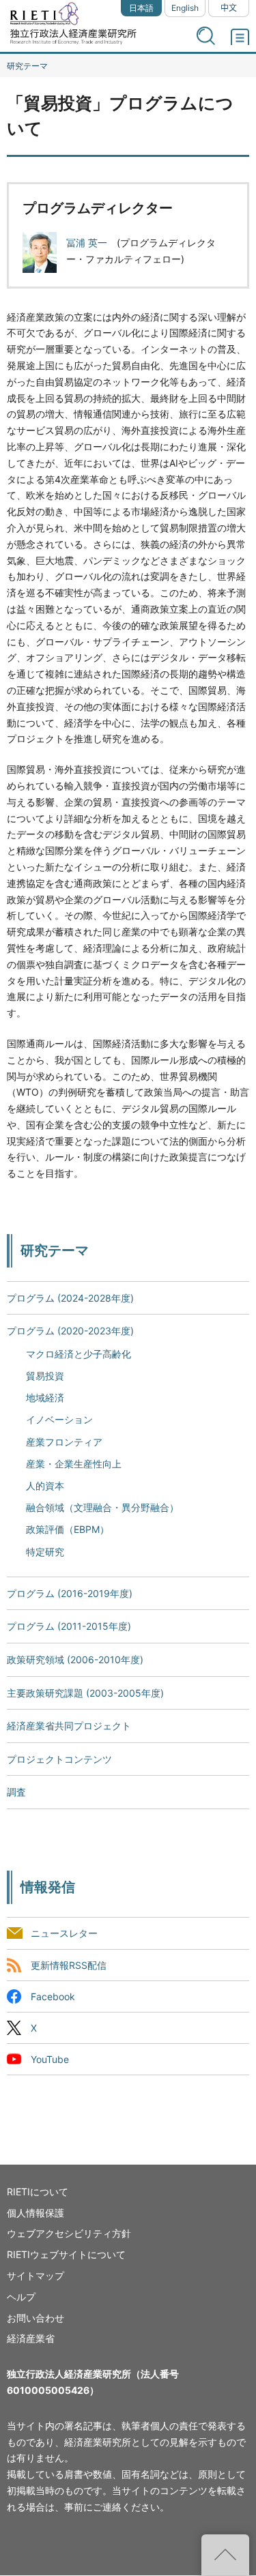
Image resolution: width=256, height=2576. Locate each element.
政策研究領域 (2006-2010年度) (75, 1659)
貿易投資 (45, 1376)
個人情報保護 (35, 2213)
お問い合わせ (35, 2318)
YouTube (50, 2059)
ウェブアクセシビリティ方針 (69, 2233)
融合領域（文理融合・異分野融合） (102, 1507)
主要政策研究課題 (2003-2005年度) (85, 1693)
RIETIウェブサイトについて (66, 2254)
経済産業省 (31, 2338)
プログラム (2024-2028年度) (70, 1298)
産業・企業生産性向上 (74, 1464)
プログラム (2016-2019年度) (70, 1593)
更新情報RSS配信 (69, 1965)
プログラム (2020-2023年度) (70, 1331)
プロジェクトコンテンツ (59, 1759)
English (185, 8)
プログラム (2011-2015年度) (69, 1626)
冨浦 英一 (87, 243)
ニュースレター (64, 1934)
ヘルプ (21, 2297)
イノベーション (59, 1419)
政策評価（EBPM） (68, 1529)
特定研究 (45, 1552)
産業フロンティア (64, 1442)
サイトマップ (35, 2275)
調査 (16, 1792)
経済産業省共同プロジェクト (69, 1726)
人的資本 (45, 1485)
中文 (229, 8)
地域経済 (45, 1397)
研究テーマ (27, 66)
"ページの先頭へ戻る (225, 2555)
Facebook (53, 1996)
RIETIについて (38, 2192)
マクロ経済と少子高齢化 (79, 1354)
